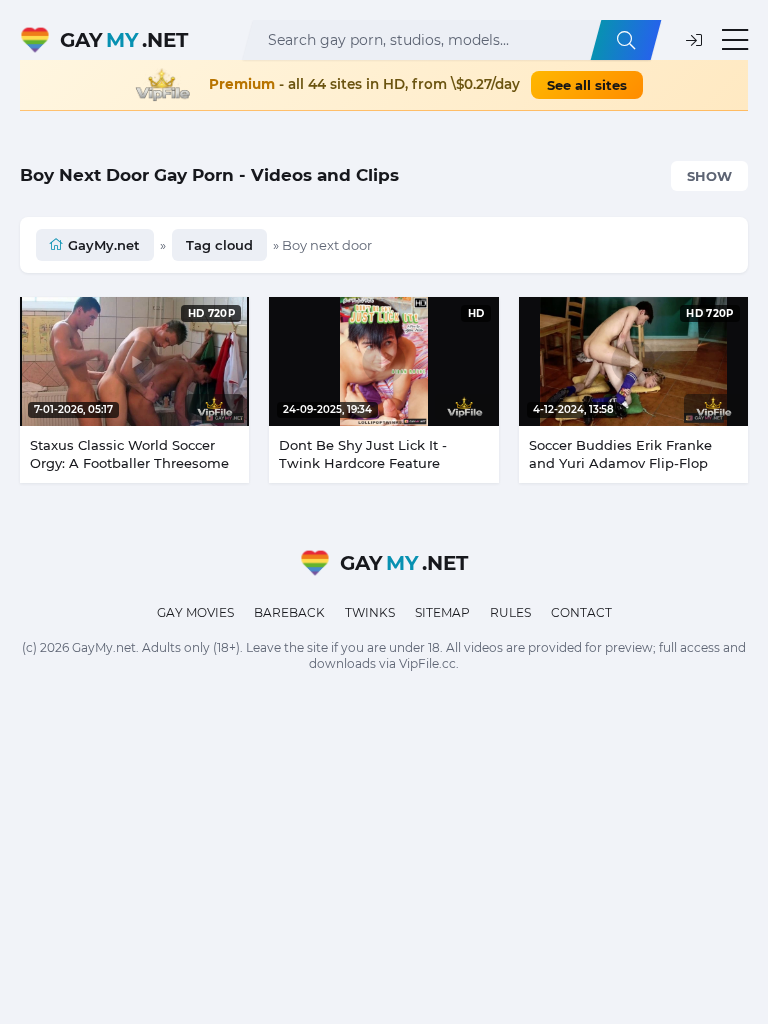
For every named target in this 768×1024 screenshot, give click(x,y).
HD (476, 313)
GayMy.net (104, 245)
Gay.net (124, 40)
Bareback (289, 612)
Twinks (370, 612)
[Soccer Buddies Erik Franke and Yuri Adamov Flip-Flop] (633, 361)
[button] (694, 40)
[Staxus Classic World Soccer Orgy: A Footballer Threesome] (134, 361)
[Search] (626, 40)
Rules (510, 612)
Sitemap (442, 612)
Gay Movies (195, 612)
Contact (581, 612)
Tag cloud (219, 245)
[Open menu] (735, 40)
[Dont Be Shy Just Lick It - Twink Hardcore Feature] (383, 361)
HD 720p (211, 313)
